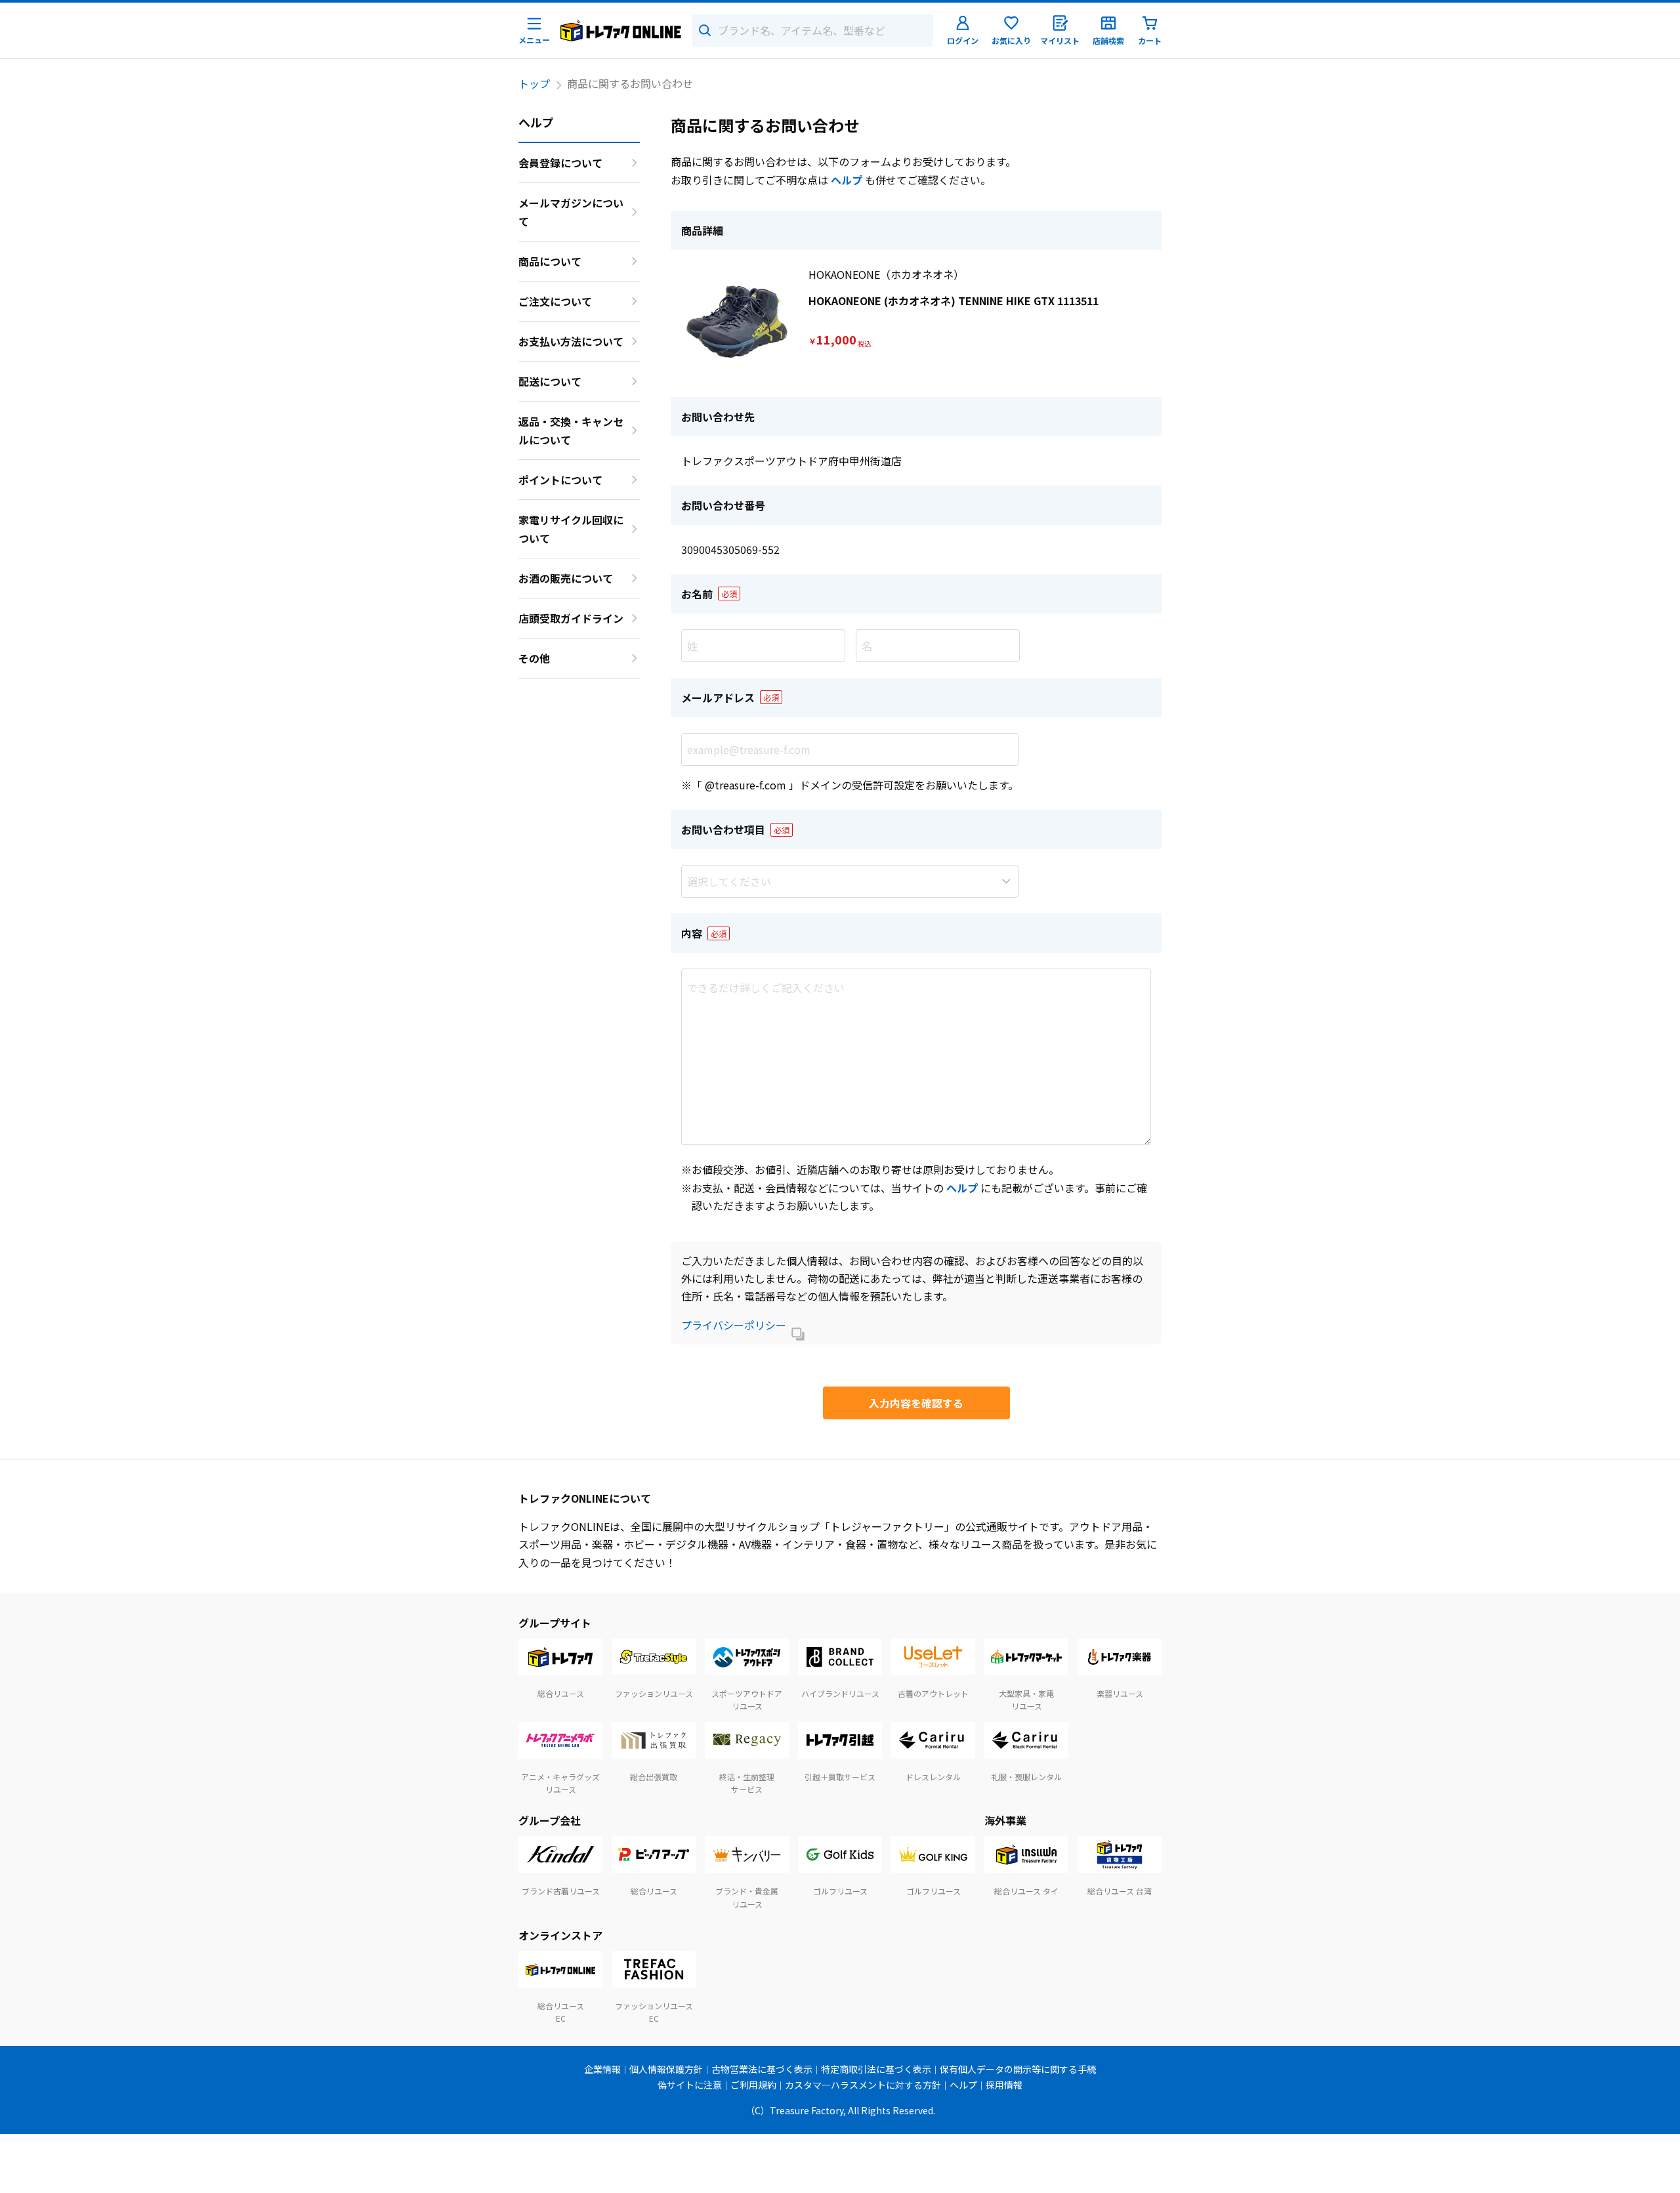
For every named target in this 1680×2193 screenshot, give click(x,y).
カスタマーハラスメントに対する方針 (863, 2085)
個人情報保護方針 (666, 2069)
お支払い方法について (571, 341)
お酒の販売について (566, 578)
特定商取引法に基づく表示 (876, 2069)
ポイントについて (560, 480)
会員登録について (560, 163)
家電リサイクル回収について (571, 529)
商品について (550, 261)
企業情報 (602, 2069)
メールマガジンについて (571, 212)
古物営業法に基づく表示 (762, 2069)
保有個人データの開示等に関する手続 (1018, 2069)
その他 (534, 658)
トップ (534, 83)
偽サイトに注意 (690, 2085)
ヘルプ (847, 180)
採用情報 (1004, 2085)
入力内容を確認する (916, 1403)
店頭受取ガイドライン (571, 618)
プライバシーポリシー (734, 1325)
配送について (550, 381)
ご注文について (555, 301)
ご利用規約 (753, 2085)
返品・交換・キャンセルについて (571, 430)
